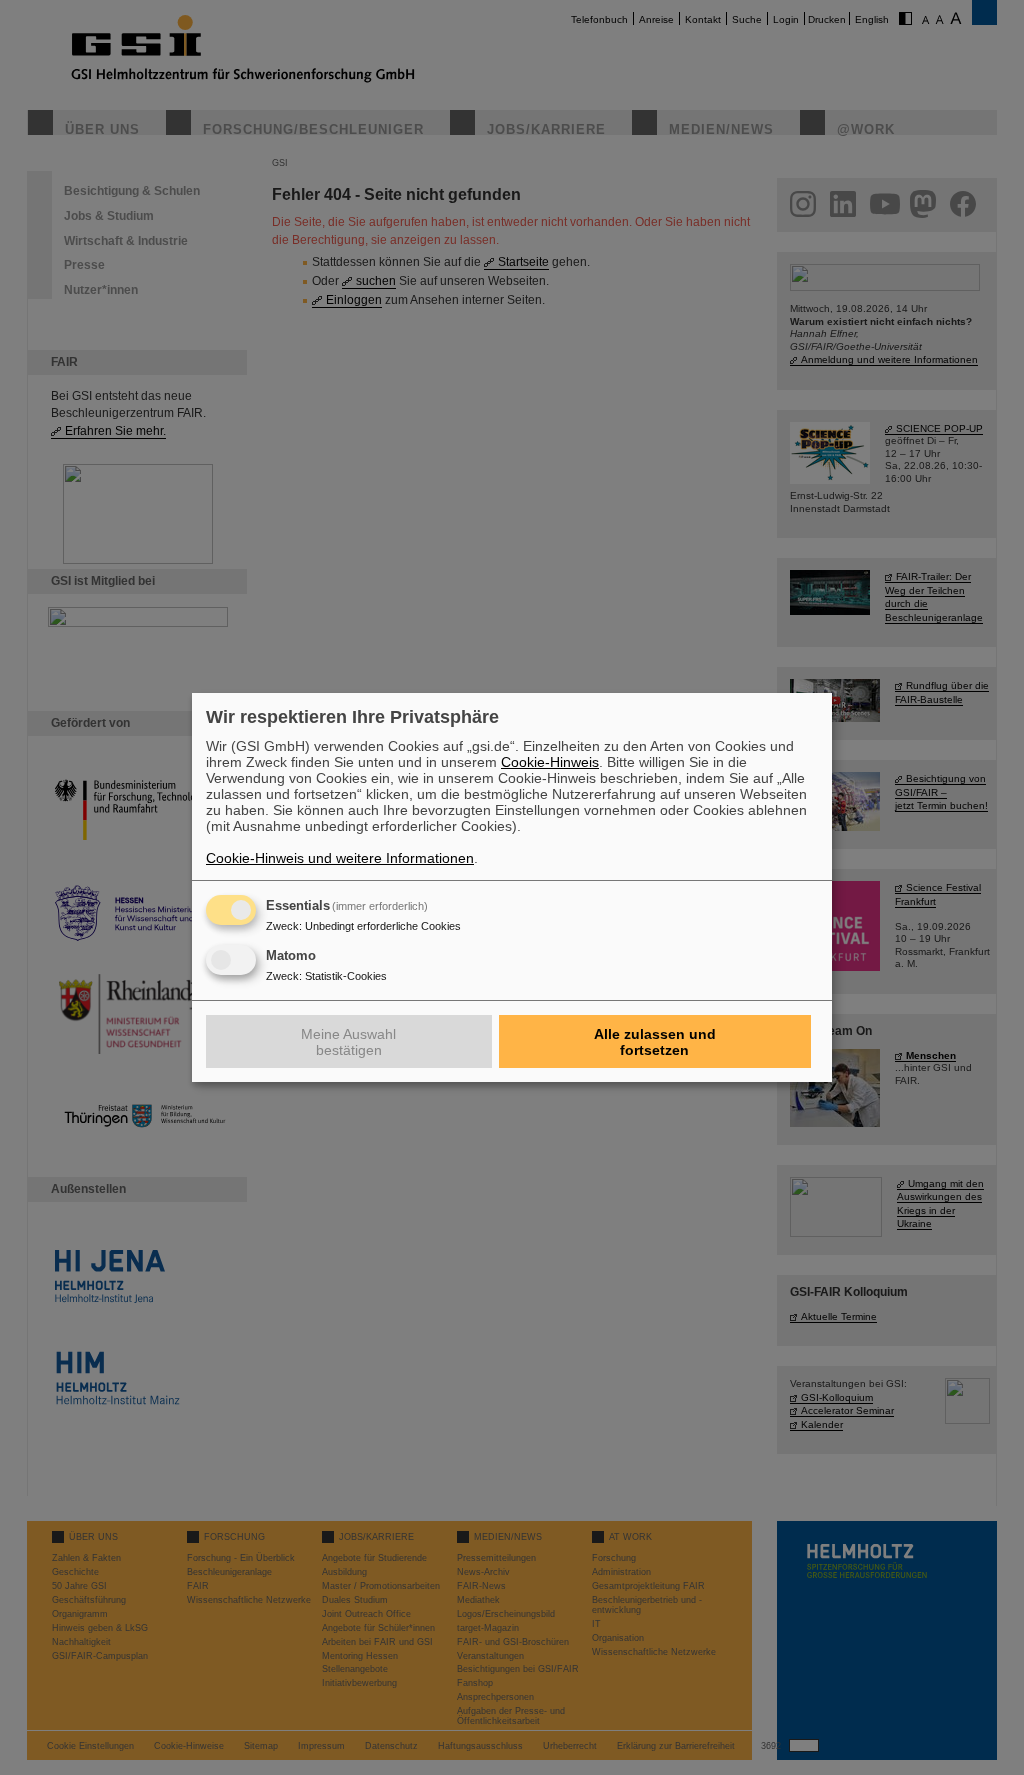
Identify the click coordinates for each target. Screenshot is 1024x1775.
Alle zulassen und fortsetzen (655, 1042)
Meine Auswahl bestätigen (348, 1042)
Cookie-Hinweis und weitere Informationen (340, 858)
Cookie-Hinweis (550, 762)
